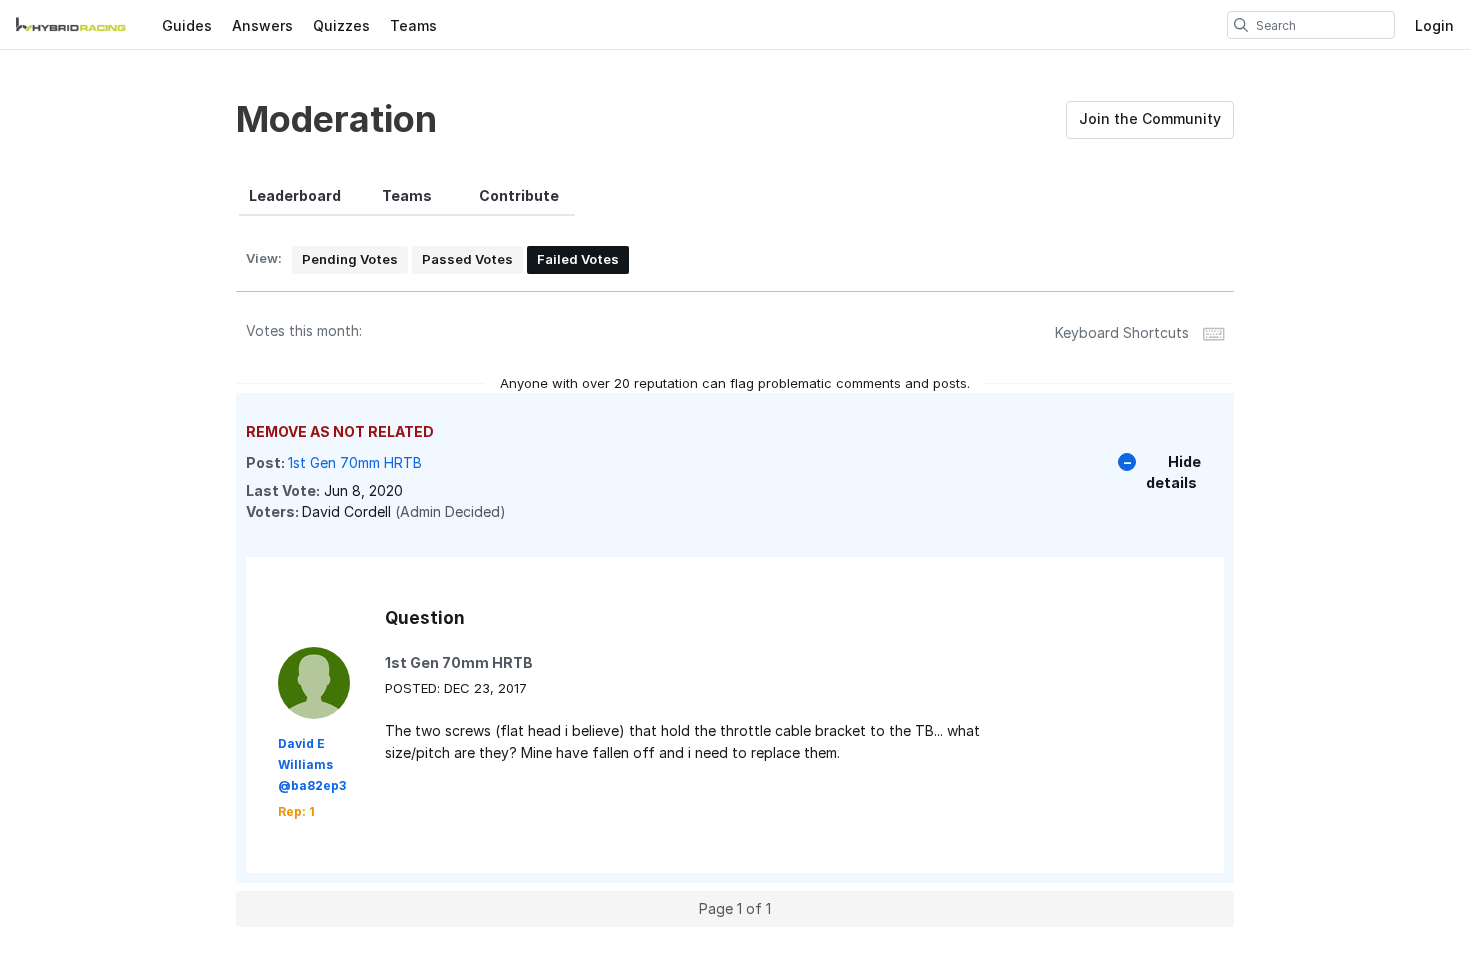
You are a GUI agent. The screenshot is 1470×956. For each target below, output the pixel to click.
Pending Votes (350, 259)
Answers (262, 25)
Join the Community (1150, 118)
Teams (413, 25)
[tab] (295, 196)
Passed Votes (467, 259)
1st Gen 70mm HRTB (355, 462)
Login (1434, 25)
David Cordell (346, 511)
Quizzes (341, 25)
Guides (187, 25)
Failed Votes (578, 259)
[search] (1241, 25)
